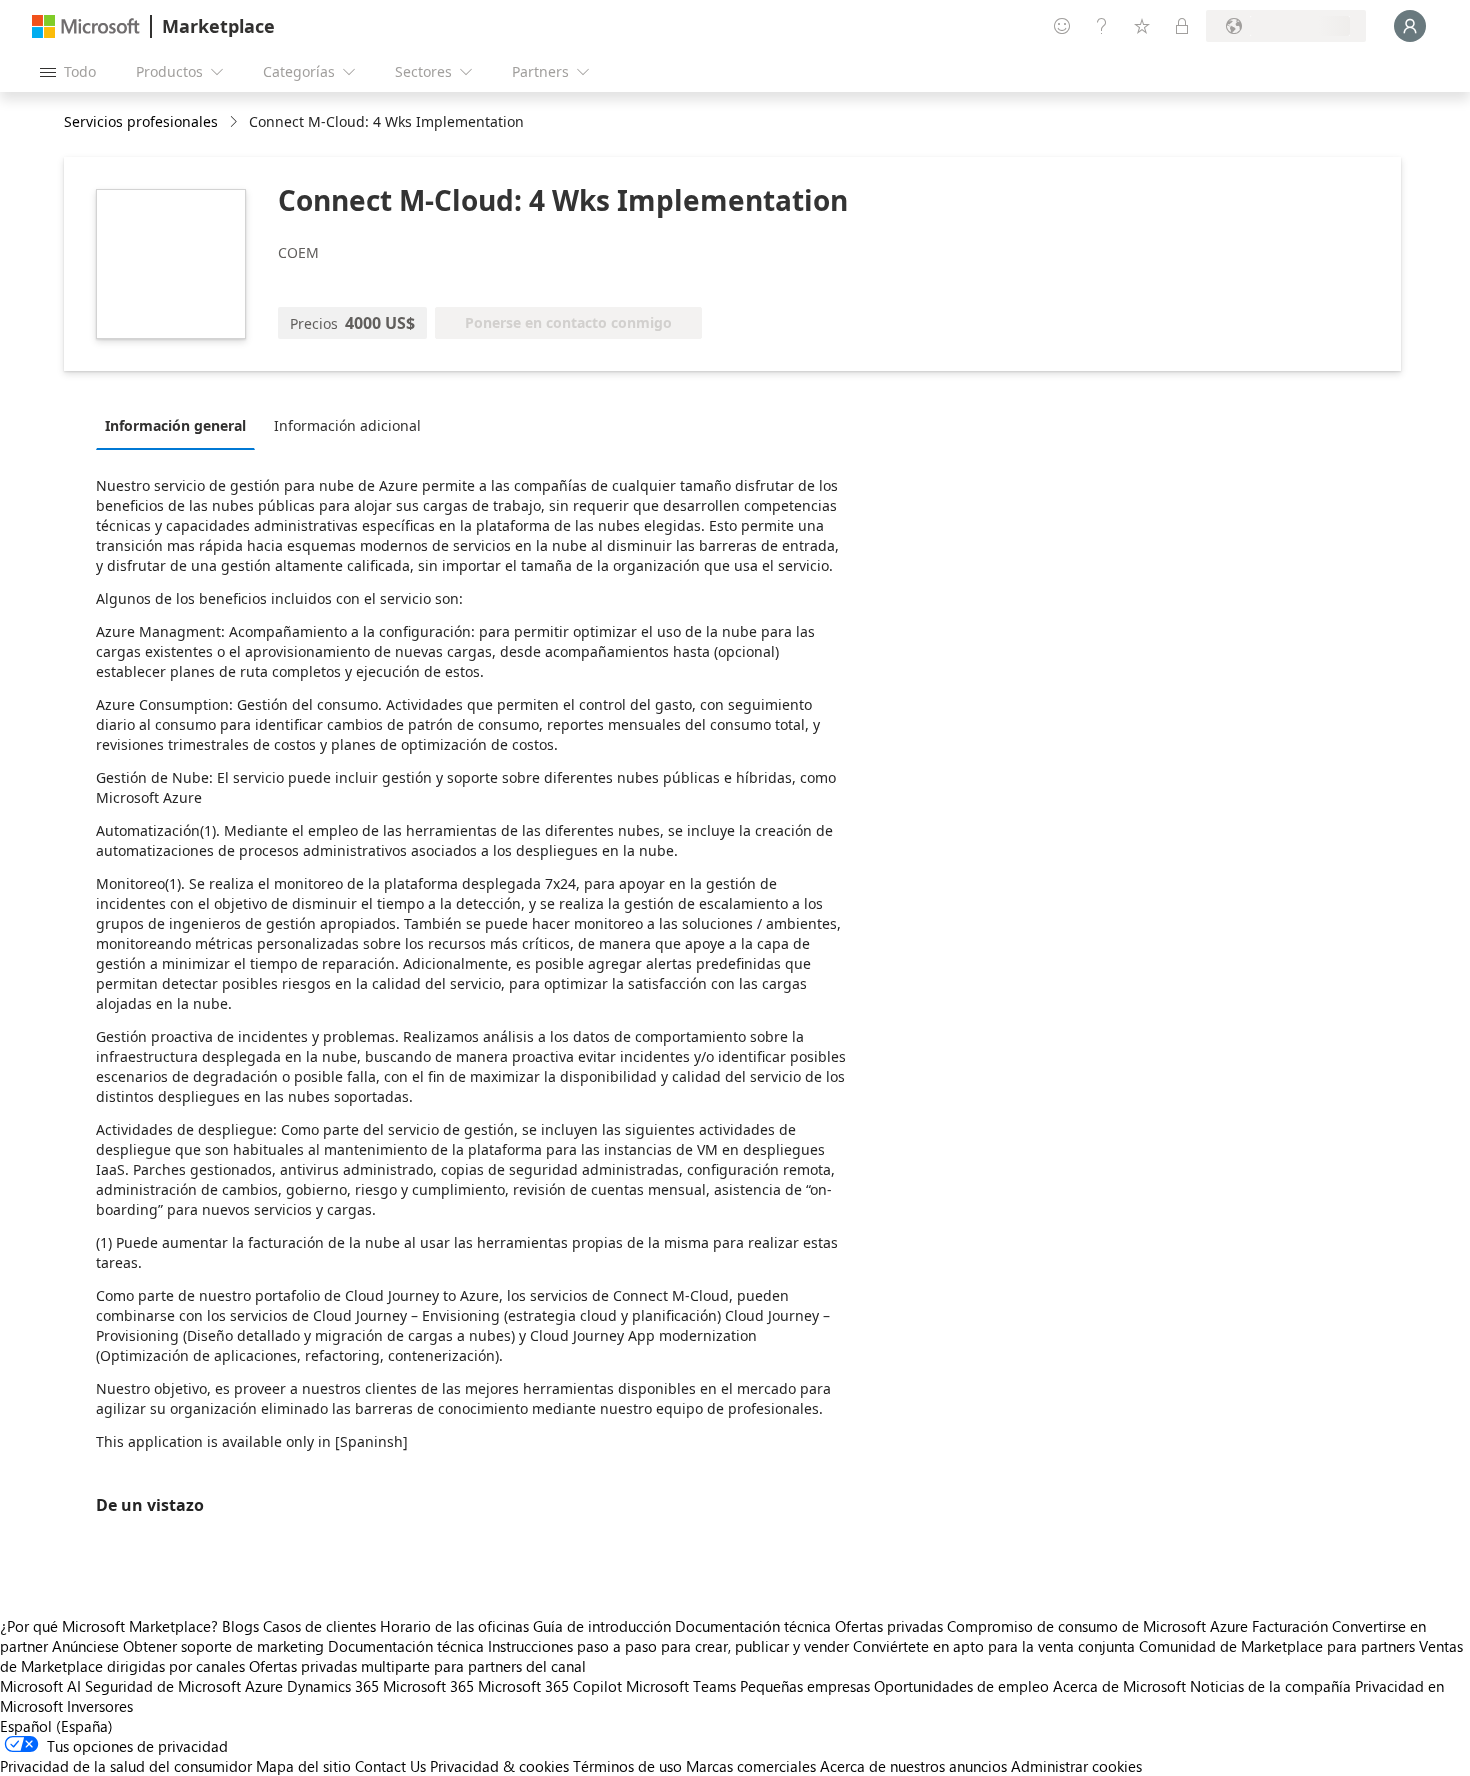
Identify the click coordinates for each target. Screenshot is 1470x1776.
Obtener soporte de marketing (223, 1646)
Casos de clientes (319, 1626)
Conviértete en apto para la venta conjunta (994, 1646)
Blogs (240, 1626)
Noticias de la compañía (1270, 1686)
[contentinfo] (235, 122)
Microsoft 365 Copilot (550, 1686)
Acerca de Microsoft (1119, 1686)
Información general (175, 425)
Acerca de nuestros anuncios (913, 1766)
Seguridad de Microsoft (163, 1686)
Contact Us (390, 1766)
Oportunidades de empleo (961, 1686)
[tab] (180, 425)
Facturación (1290, 1626)
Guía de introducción (602, 1626)
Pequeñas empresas (805, 1686)
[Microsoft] (86, 26)
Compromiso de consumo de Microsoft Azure (1099, 1626)
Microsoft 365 (428, 1686)
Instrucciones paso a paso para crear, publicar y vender (668, 1646)
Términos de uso (627, 1766)
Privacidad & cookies (499, 1766)
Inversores (100, 1706)
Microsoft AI (40, 1686)
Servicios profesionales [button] (141, 121)
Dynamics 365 (333, 1686)
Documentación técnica (753, 1626)
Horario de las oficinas (454, 1626)
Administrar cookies (1076, 1766)
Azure (264, 1686)
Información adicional (347, 425)
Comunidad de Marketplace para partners (1277, 1646)
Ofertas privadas (889, 1626)
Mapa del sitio (303, 1766)
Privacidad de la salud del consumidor (126, 1766)
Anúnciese (85, 1646)
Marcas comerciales (751, 1766)
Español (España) (56, 1726)
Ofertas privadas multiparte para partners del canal (417, 1666)
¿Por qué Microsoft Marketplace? (109, 1626)
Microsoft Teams (681, 1686)
